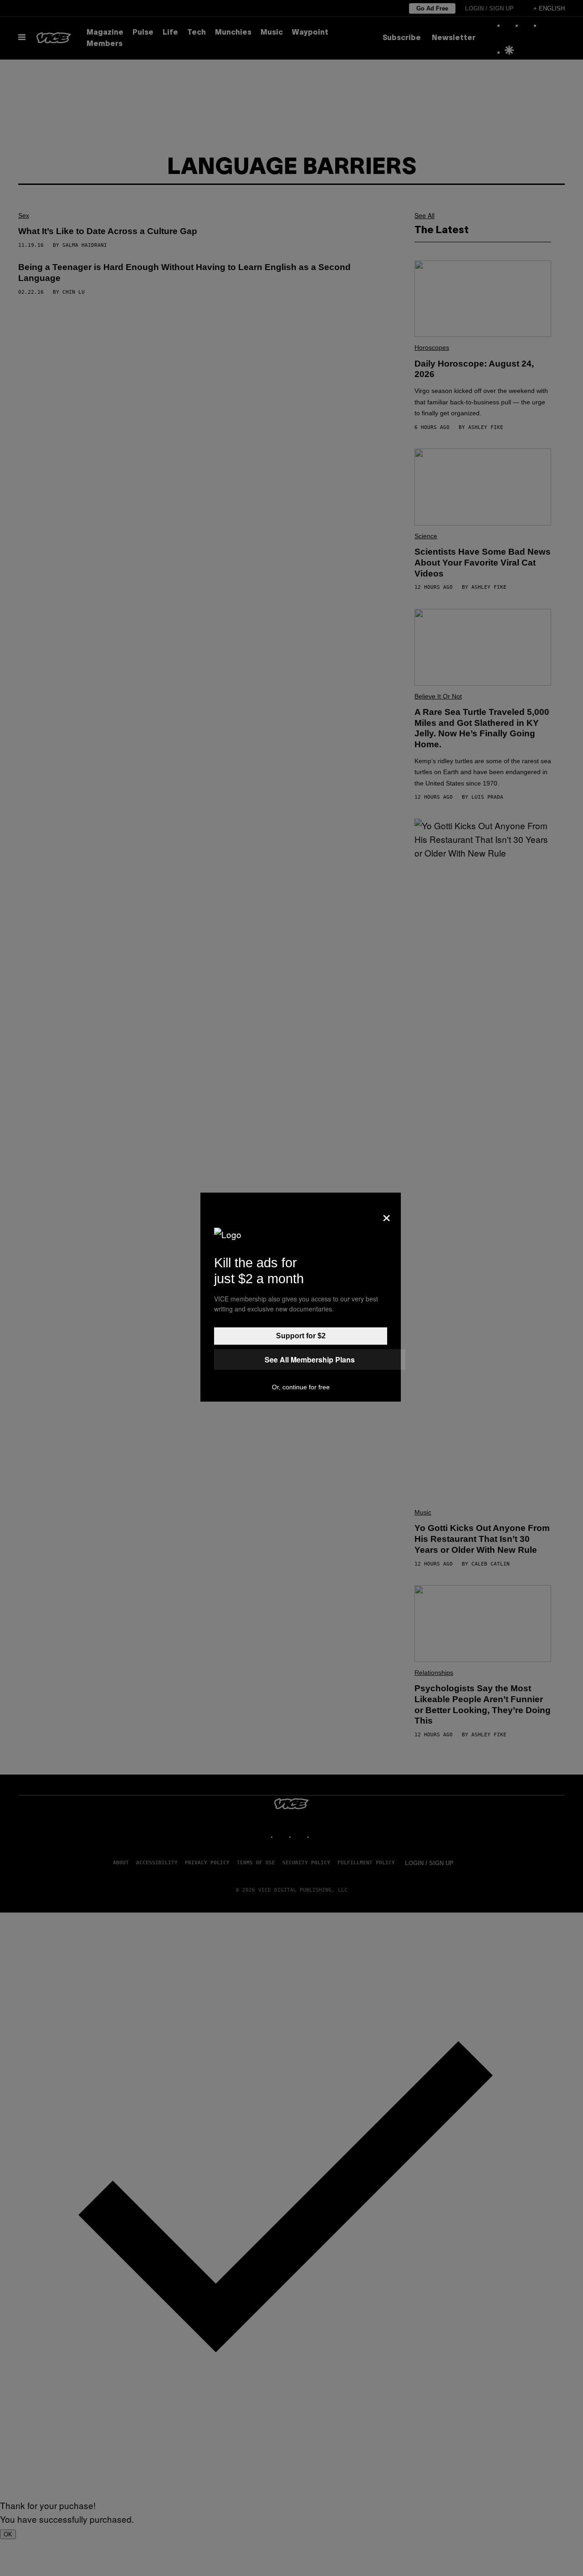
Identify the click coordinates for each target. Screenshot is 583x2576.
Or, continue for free (301, 1387)
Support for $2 (301, 1336)
